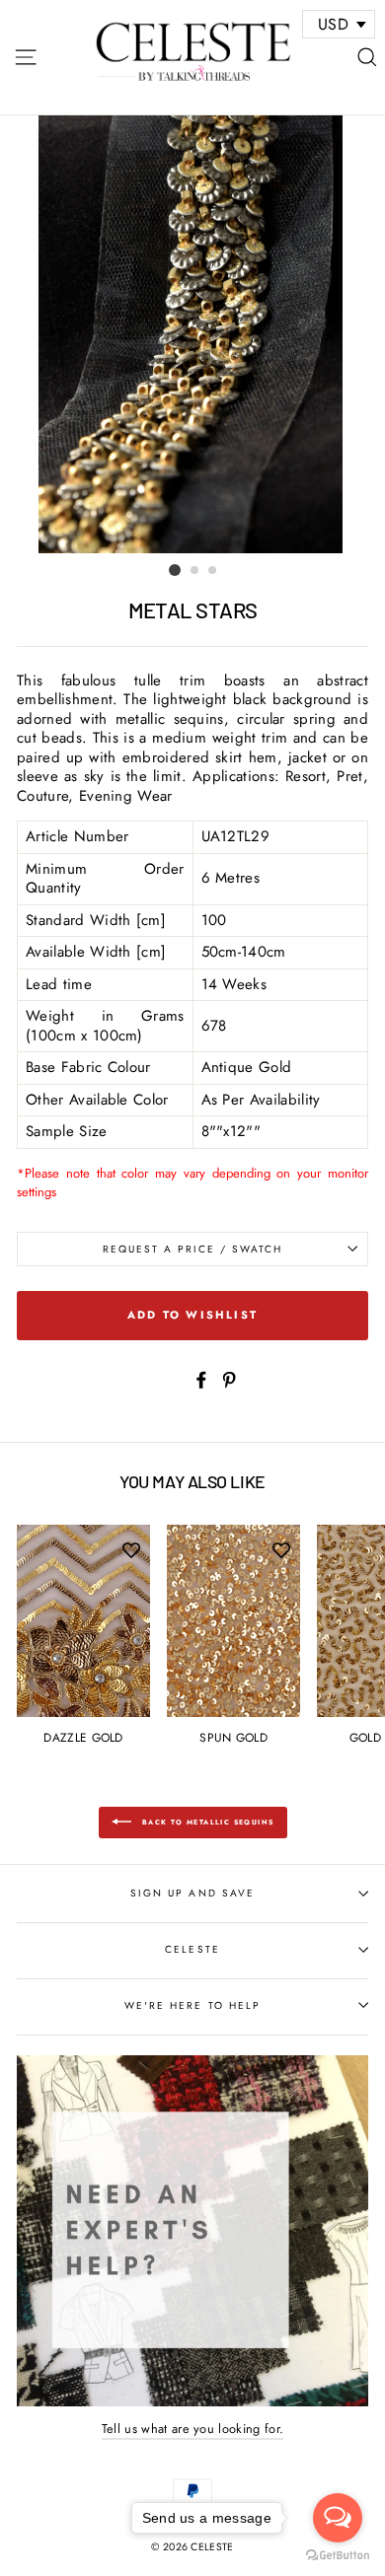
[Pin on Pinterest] (229, 1379)
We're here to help (192, 2005)
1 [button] (175, 570)
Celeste (192, 1949)
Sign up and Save (192, 1893)
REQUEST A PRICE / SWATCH (193, 1249)
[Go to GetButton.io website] (338, 2556)
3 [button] (213, 571)
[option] (192, 334)
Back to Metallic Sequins (207, 1823)
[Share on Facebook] (201, 1379)
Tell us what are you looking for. (193, 2429)
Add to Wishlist (192, 1315)
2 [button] (195, 571)
